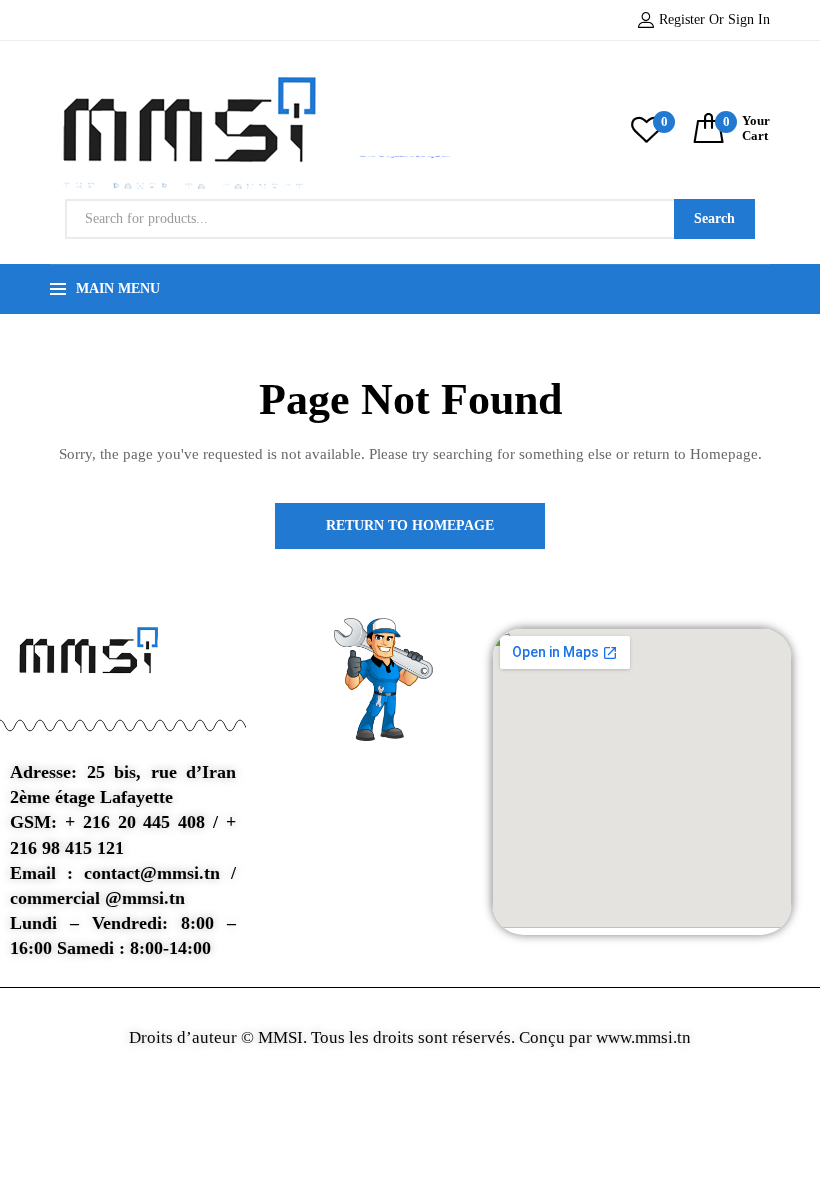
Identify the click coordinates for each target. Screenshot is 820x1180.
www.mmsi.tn (641, 1037)
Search (714, 218)
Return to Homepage (410, 525)
